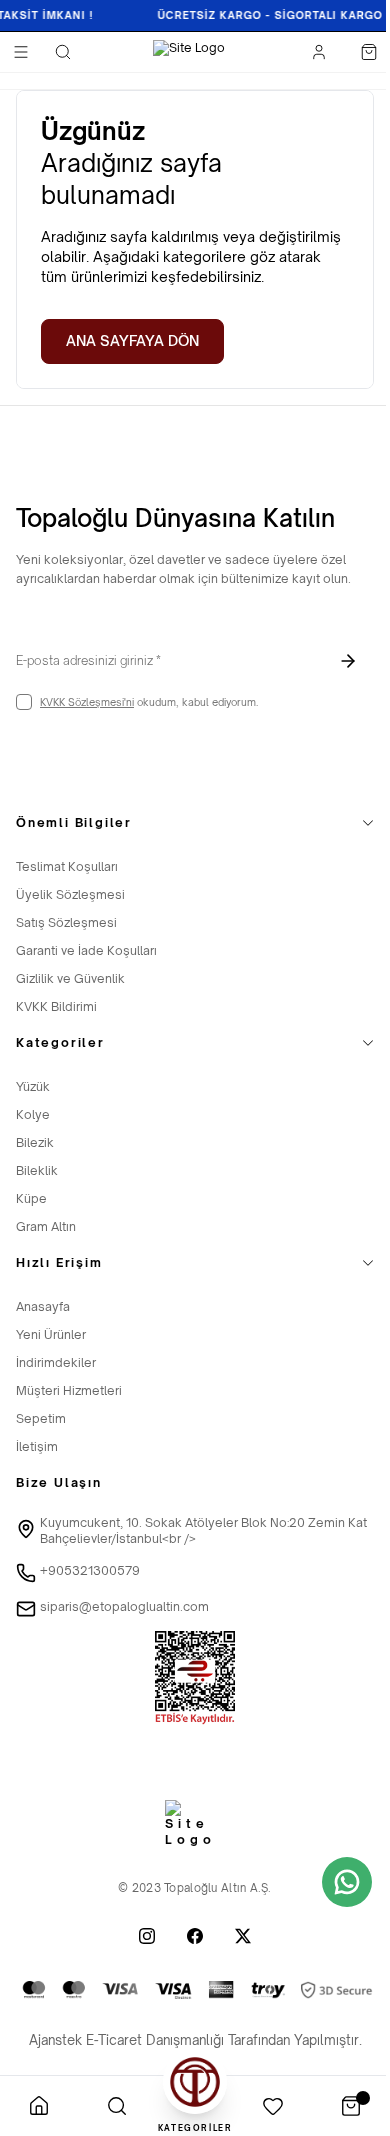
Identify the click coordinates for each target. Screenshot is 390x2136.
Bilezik (35, 1142)
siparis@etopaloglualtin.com (124, 1606)
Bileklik (37, 1170)
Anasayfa (43, 1306)
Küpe (31, 1198)
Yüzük (33, 1086)
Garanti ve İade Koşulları (86, 950)
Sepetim (41, 1418)
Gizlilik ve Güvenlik (70, 978)
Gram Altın (46, 1226)
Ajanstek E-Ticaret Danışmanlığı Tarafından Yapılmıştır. (195, 2040)
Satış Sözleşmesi (66, 922)
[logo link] (189, 52)
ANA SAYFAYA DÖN (132, 340)
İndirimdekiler (56, 1362)
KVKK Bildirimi (56, 1006)
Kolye (33, 1114)
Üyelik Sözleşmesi (70, 894)
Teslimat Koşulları (67, 866)
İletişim (37, 1446)
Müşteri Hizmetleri (69, 1390)
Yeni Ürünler (51, 1334)
